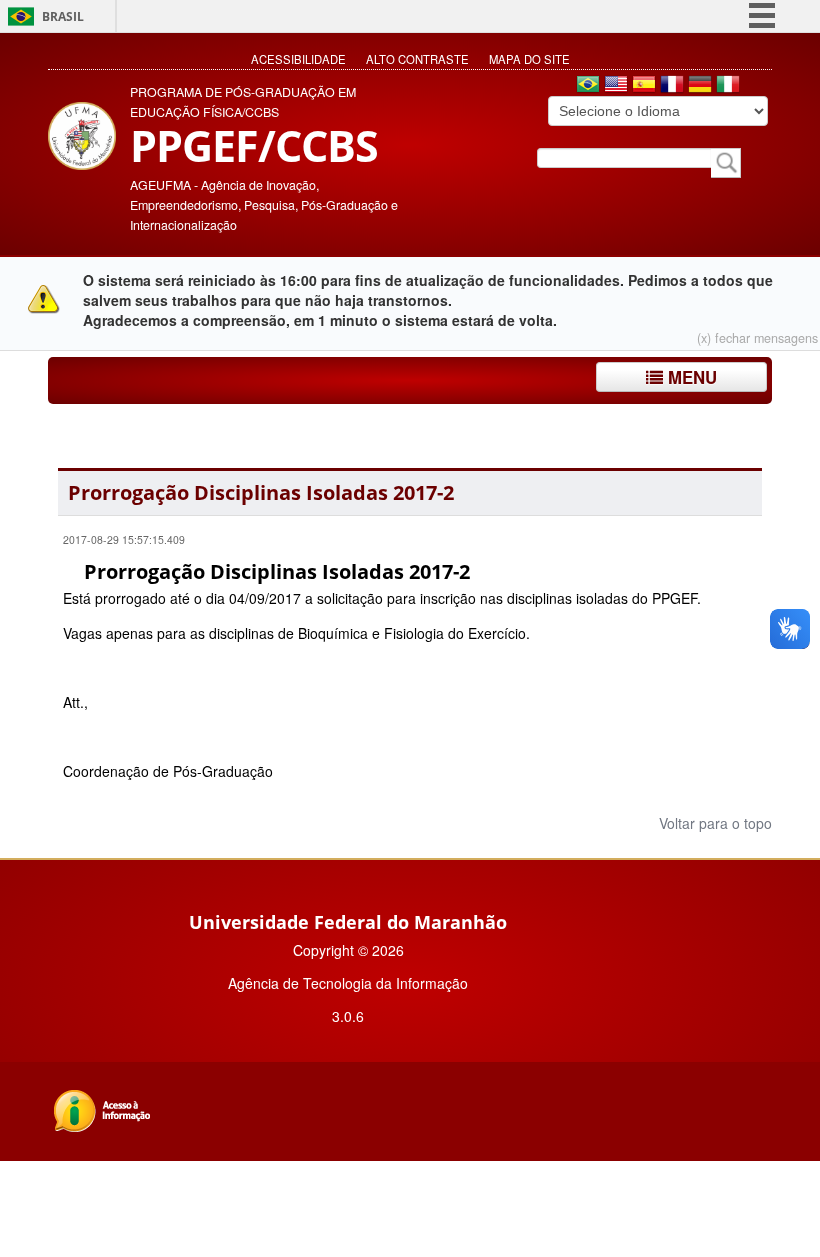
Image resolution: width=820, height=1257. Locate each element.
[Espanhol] (644, 86)
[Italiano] (728, 86)
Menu (690, 377)
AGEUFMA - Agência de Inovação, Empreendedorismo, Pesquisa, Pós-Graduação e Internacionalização (264, 205)
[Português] (588, 86)
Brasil (63, 16)
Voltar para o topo (713, 823)
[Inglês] (616, 86)
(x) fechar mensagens (757, 338)
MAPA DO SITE (529, 59)
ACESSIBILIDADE (298, 59)
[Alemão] (700, 86)
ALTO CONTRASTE (417, 59)
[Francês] (672, 86)
